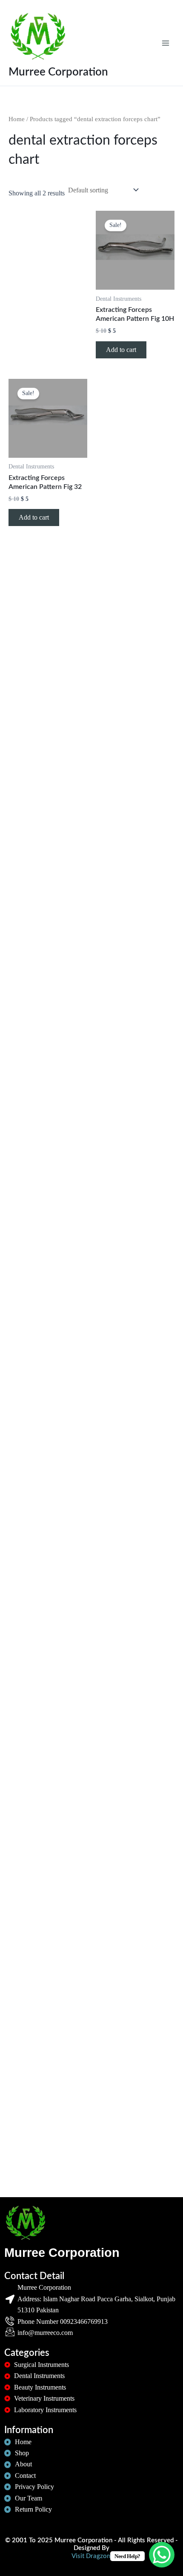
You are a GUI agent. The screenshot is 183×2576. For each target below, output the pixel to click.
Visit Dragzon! (92, 2556)
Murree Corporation (58, 72)
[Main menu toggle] (166, 43)
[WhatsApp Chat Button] (162, 2555)
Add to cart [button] (121, 350)
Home (17, 119)
